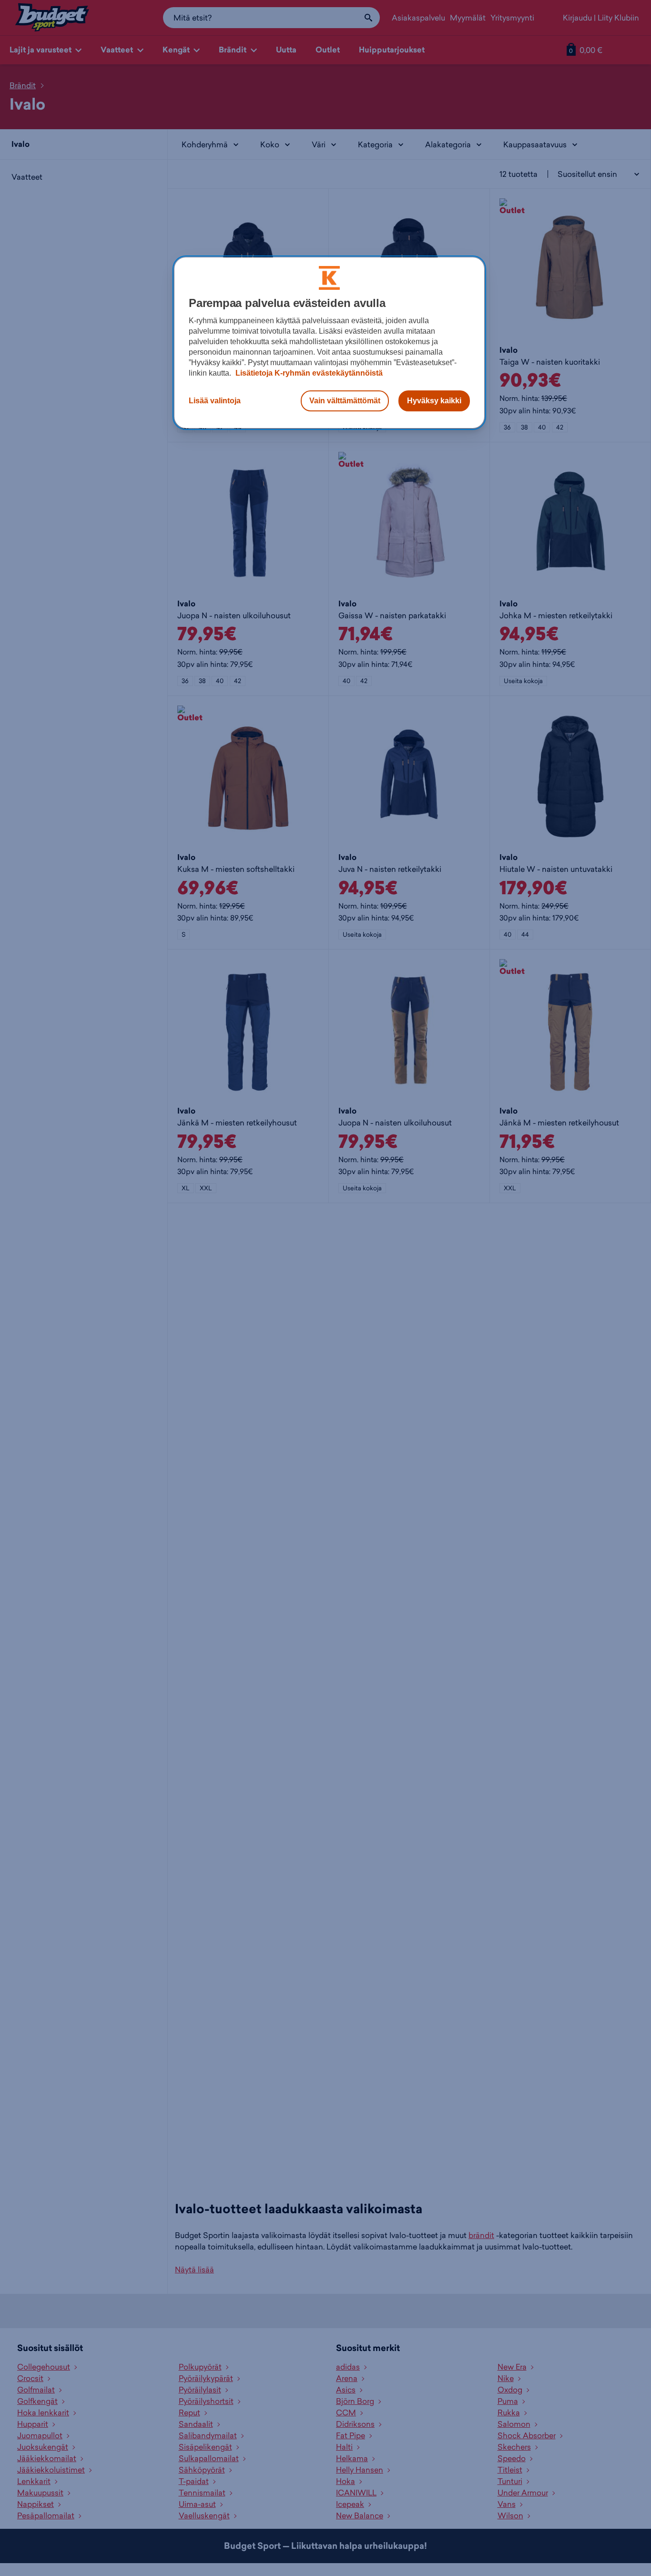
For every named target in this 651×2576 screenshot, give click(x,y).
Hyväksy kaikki (434, 401)
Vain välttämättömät (345, 401)
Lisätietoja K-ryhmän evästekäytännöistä (308, 373)
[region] (329, 343)
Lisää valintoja (215, 401)
